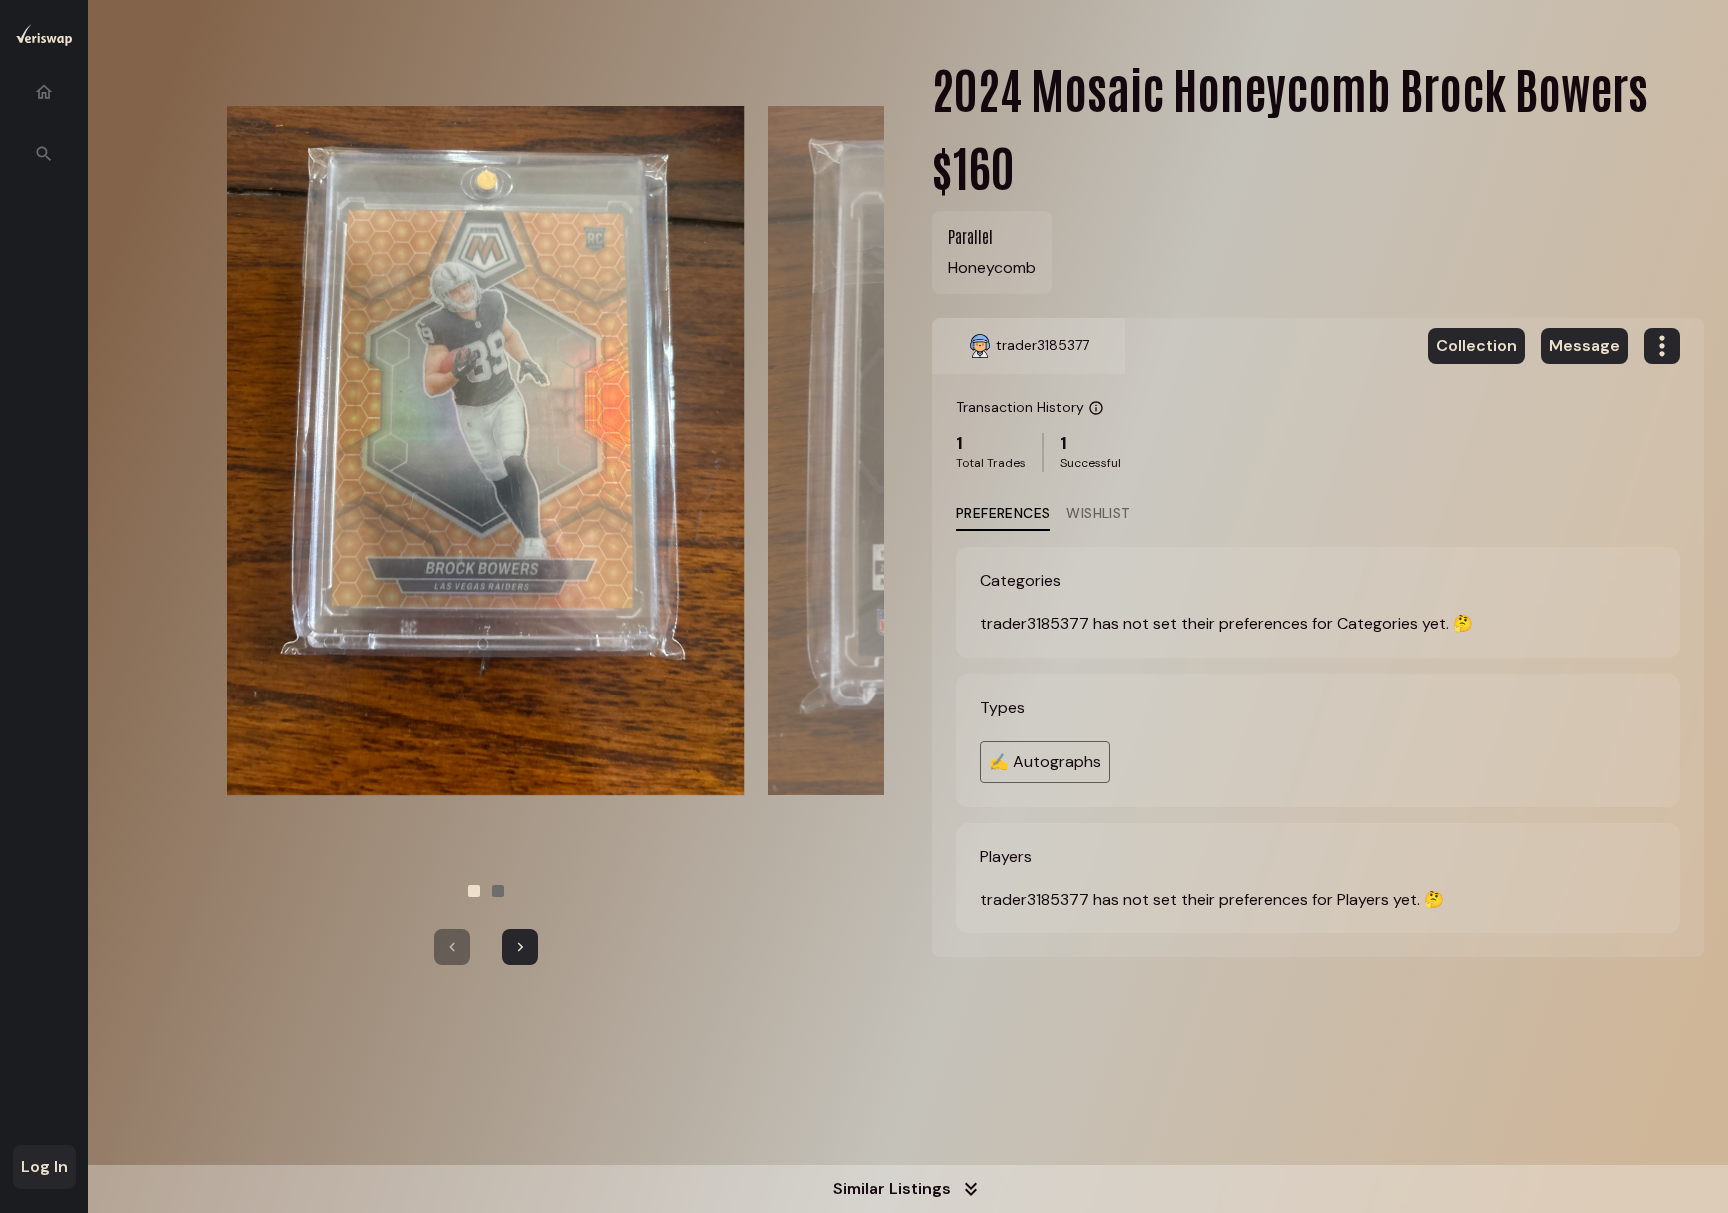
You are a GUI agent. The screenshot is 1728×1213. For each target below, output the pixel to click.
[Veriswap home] (44, 38)
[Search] (44, 154)
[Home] (44, 92)
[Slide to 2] (498, 891)
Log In (44, 1166)
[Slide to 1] (474, 891)
